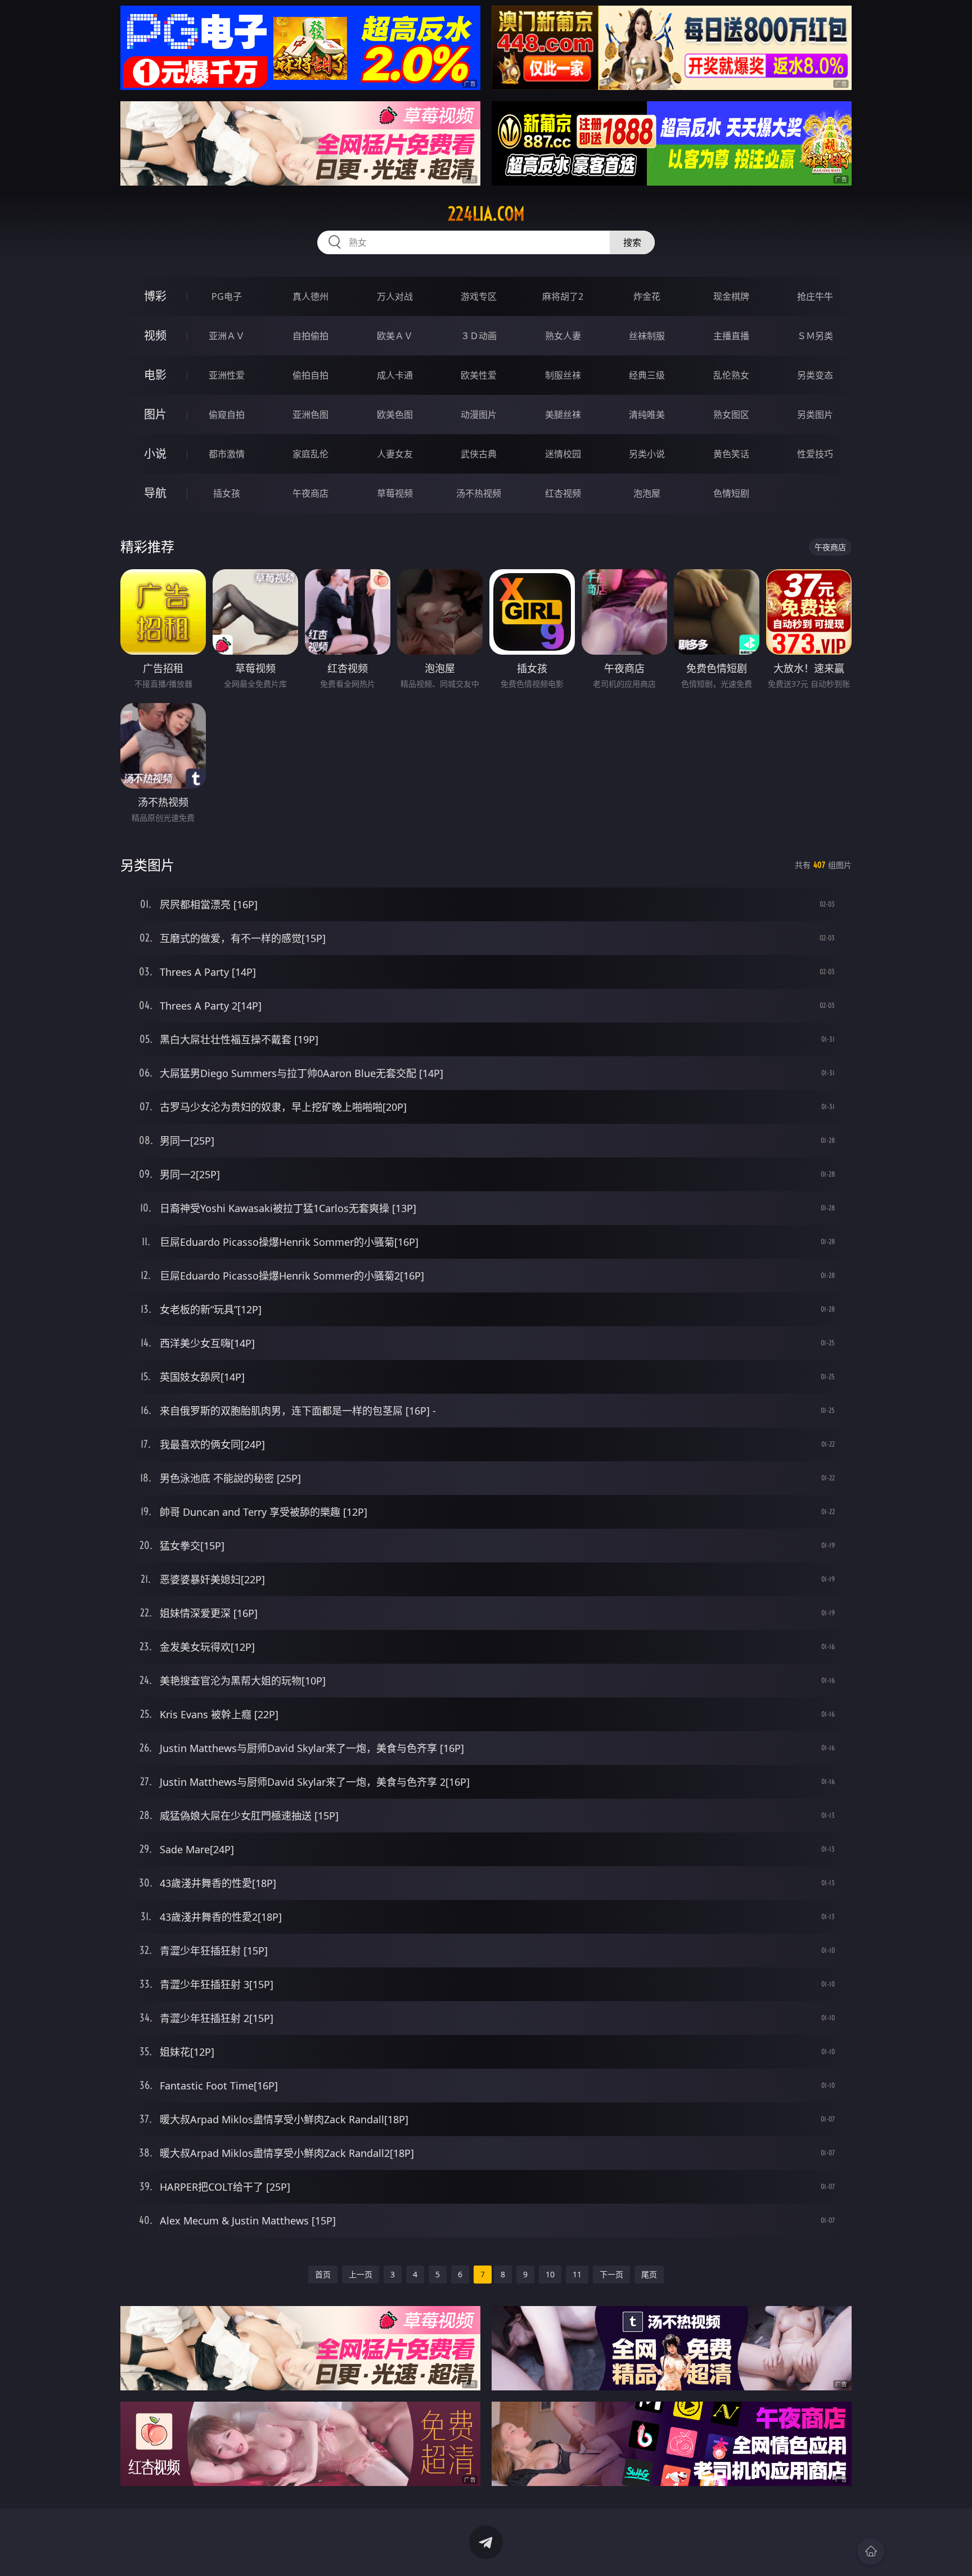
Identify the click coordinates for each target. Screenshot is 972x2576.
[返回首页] (871, 2551)
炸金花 (647, 296)
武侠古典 (479, 454)
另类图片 (815, 415)
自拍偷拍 (310, 336)
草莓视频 (395, 493)
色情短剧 (731, 493)
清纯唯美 (647, 415)
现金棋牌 (731, 296)
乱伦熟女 (731, 375)
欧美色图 (395, 415)
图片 (155, 414)
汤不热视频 (479, 493)
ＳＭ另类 (815, 336)
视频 (155, 335)
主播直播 (731, 336)
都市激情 (227, 454)
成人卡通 (395, 375)
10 (550, 2274)
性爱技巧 (815, 454)
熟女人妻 (563, 336)
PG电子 (227, 296)
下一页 (611, 2274)
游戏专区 (479, 296)
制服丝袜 (563, 375)
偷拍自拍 (310, 375)
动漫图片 (479, 415)
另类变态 (815, 375)
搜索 (632, 242)
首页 (323, 2274)
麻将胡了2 (563, 296)
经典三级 (647, 375)
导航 (155, 493)
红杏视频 (563, 493)
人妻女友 (395, 454)
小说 (155, 454)
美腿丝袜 (563, 415)
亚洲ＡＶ (227, 336)
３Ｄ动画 (479, 336)
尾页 (649, 2274)
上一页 (361, 2274)
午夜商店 (310, 493)
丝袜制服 (647, 336)
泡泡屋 (647, 493)
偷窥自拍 (227, 415)
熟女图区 (731, 415)
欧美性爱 (479, 375)
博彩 (155, 296)
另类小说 (647, 454)
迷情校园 (563, 454)
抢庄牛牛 (815, 296)
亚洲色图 (310, 415)
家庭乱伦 (310, 454)
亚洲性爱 (227, 375)
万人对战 (395, 296)
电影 (155, 375)
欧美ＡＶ (395, 336)
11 (577, 2274)
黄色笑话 (731, 454)
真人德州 (310, 296)
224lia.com (486, 214)
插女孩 (227, 493)
